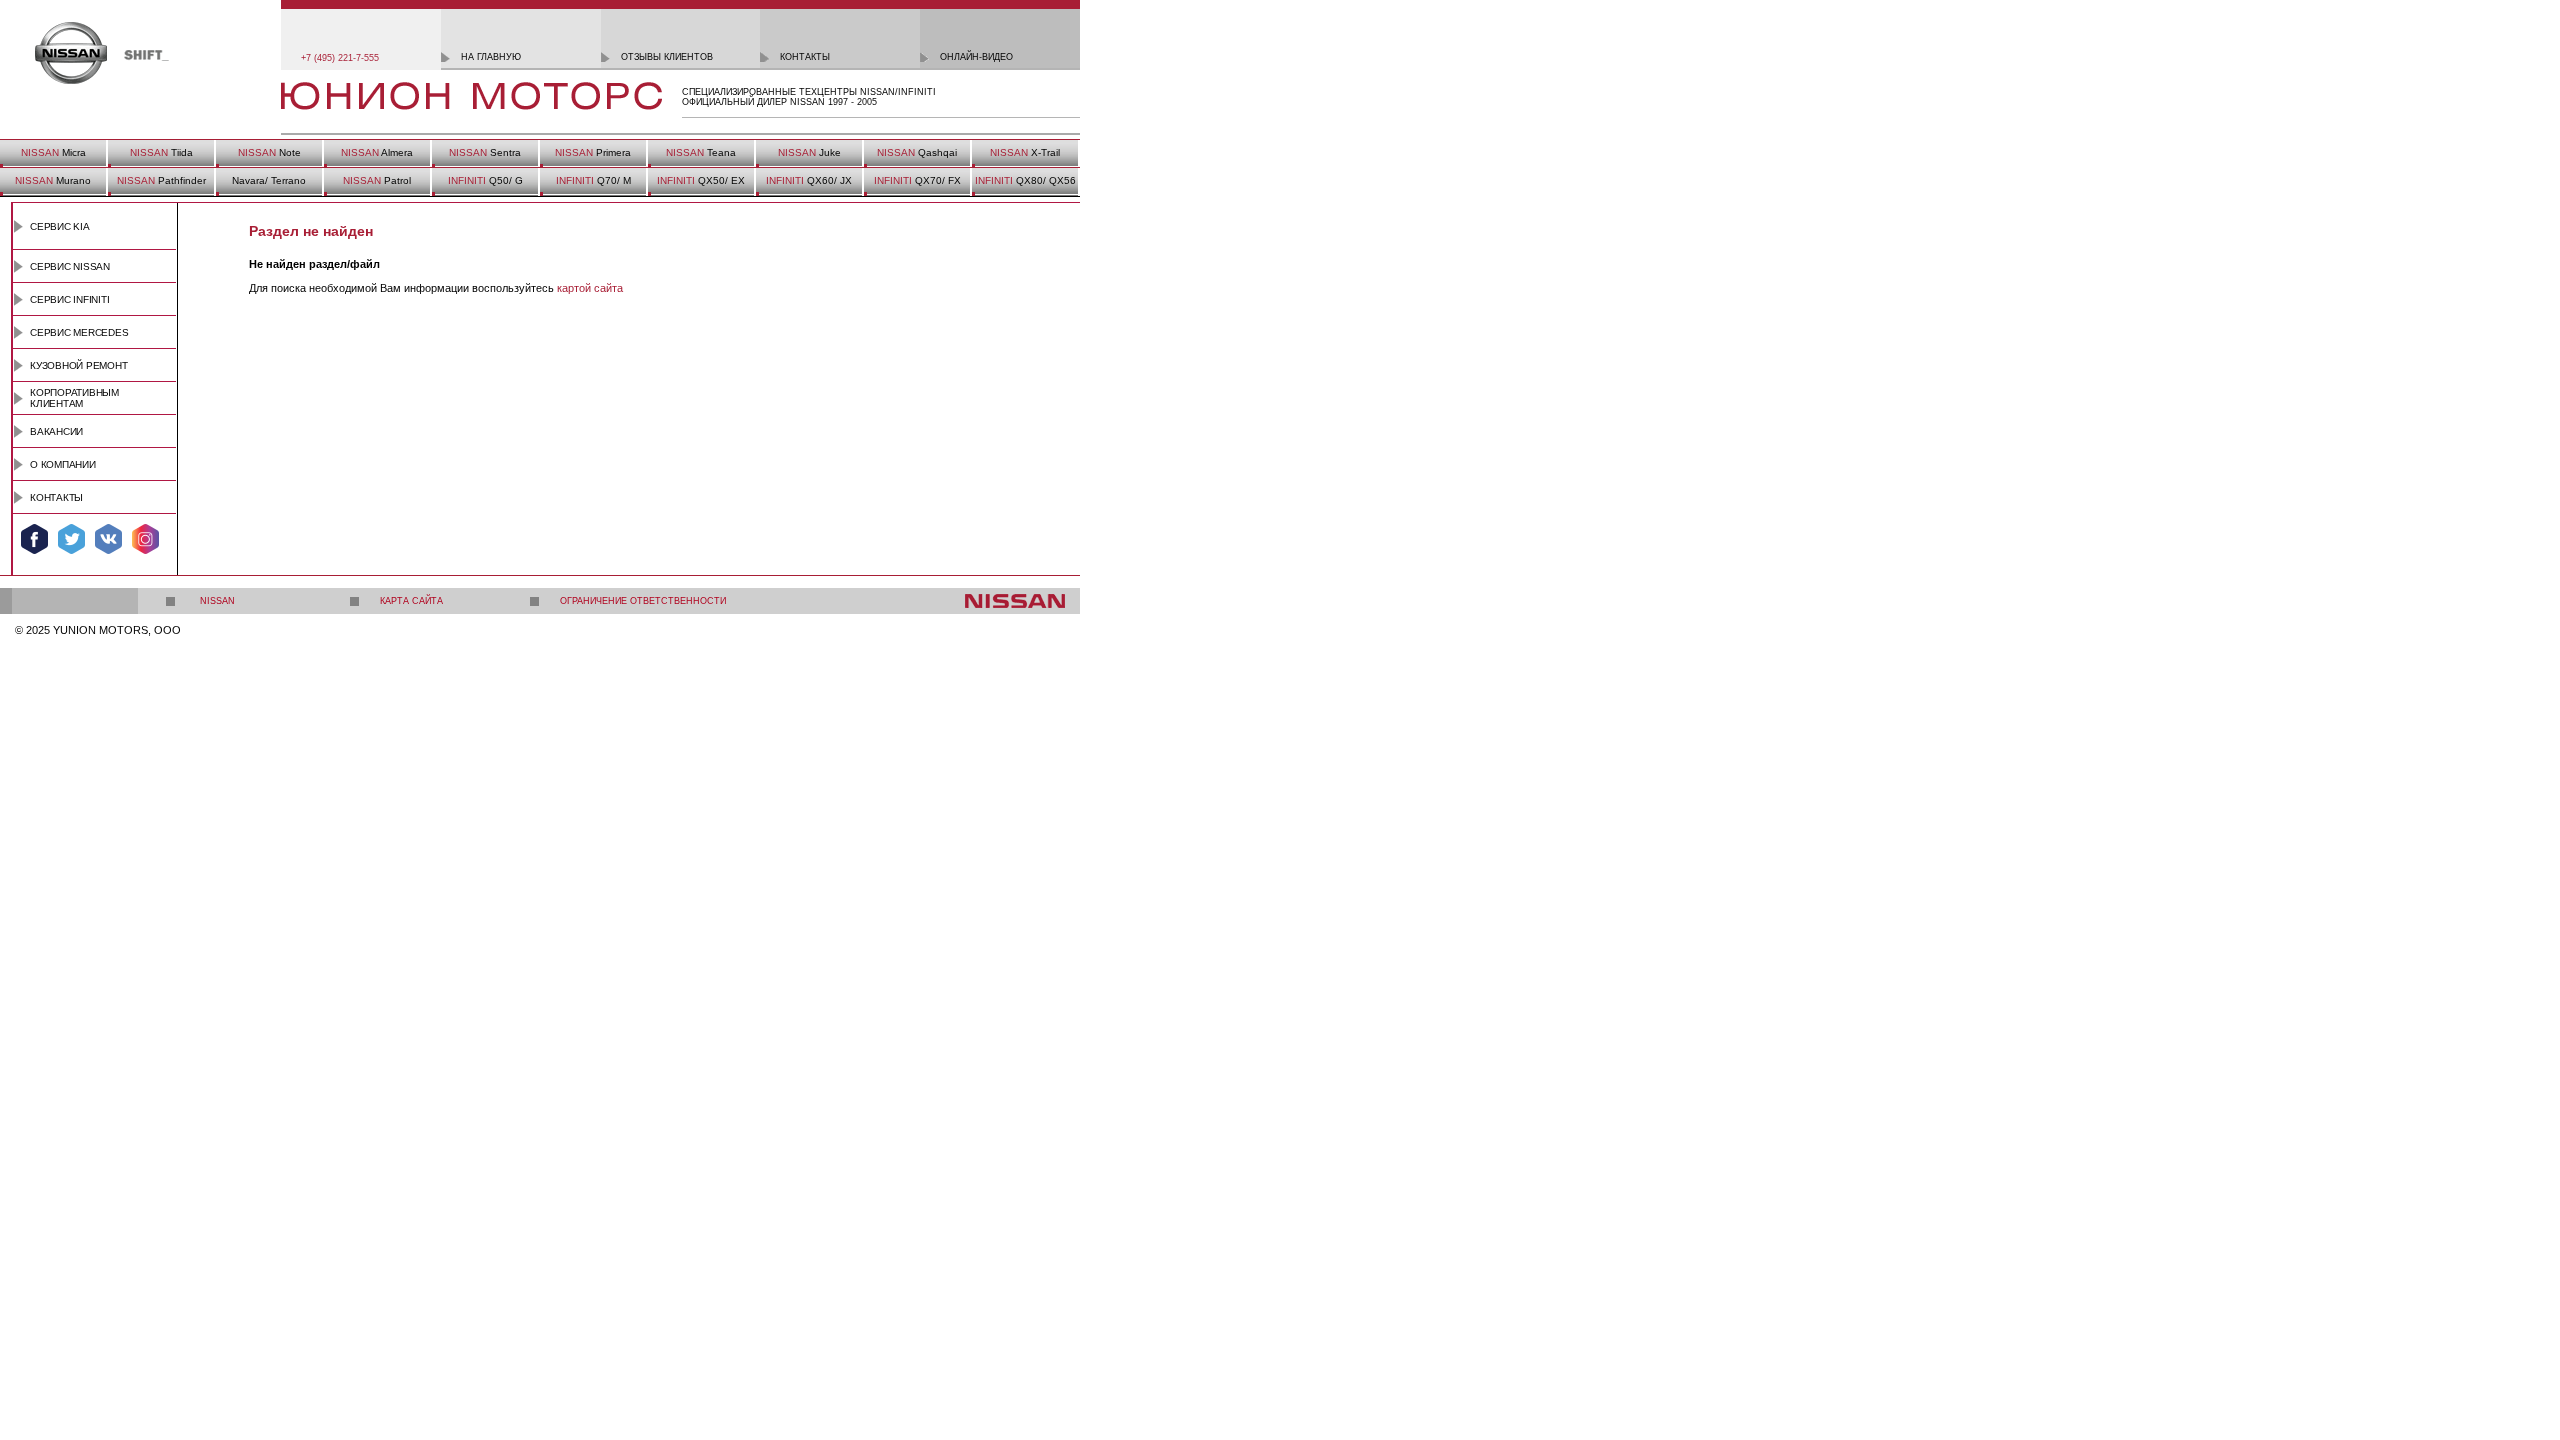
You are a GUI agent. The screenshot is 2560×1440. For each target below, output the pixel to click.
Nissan (217, 601)
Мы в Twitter (71, 539)
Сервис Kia (60, 226)
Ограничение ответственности (643, 601)
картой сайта (590, 288)
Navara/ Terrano (269, 180)
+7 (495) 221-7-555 (340, 58)
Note (269, 152)
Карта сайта (411, 601)
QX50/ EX (701, 180)
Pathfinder (161, 180)
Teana (701, 152)
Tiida (161, 152)
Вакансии (56, 431)
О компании (63, 464)
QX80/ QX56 (1025, 180)
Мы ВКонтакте (108, 539)
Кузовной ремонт (79, 365)
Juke (809, 152)
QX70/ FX (917, 180)
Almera (377, 152)
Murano (53, 180)
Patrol (377, 180)
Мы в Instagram (145, 539)
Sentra (485, 152)
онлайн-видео (976, 57)
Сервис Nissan (70, 266)
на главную (491, 57)
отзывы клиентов (667, 57)
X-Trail (1025, 152)
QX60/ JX (809, 180)
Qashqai (917, 152)
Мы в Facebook (34, 539)
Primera (593, 152)
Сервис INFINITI (70, 299)
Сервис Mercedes (79, 332)
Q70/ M (593, 180)
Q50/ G (485, 180)
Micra (53, 152)
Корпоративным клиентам (74, 398)
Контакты (56, 497)
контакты (805, 57)
